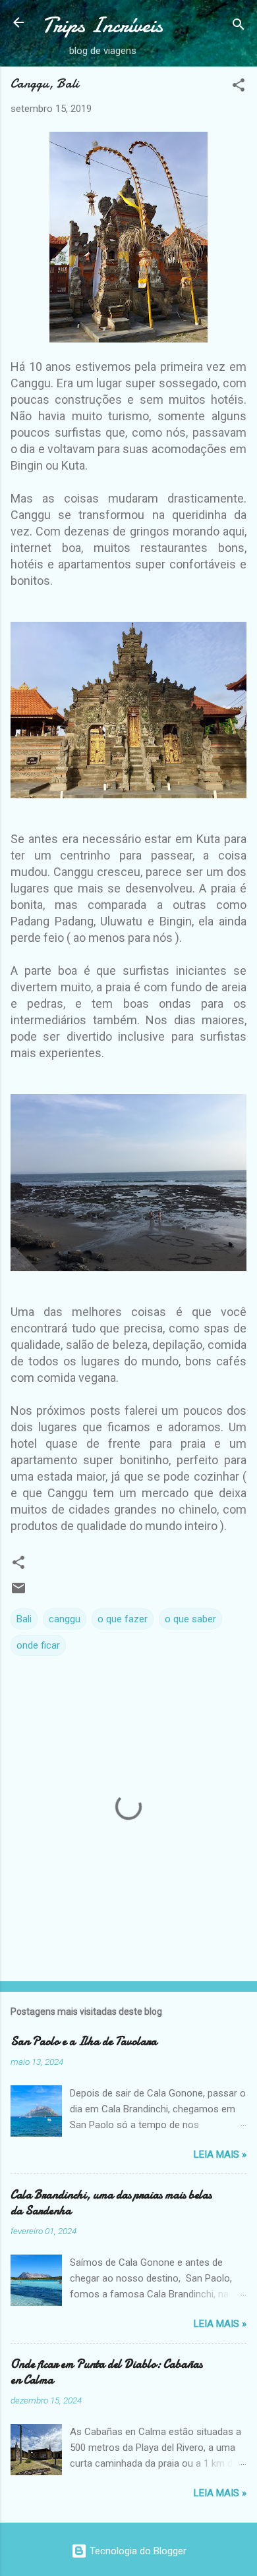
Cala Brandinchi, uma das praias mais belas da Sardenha (111, 2203)
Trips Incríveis (102, 25)
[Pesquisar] (239, 27)
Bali (24, 1619)
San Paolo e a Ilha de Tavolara (84, 2042)
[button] (239, 87)
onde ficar (38, 1645)
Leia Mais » (220, 2154)
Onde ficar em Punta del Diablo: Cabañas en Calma (106, 2372)
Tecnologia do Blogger (137, 2551)
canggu (65, 1619)
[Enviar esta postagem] (18, 1593)
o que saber (190, 1619)
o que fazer (123, 1619)
